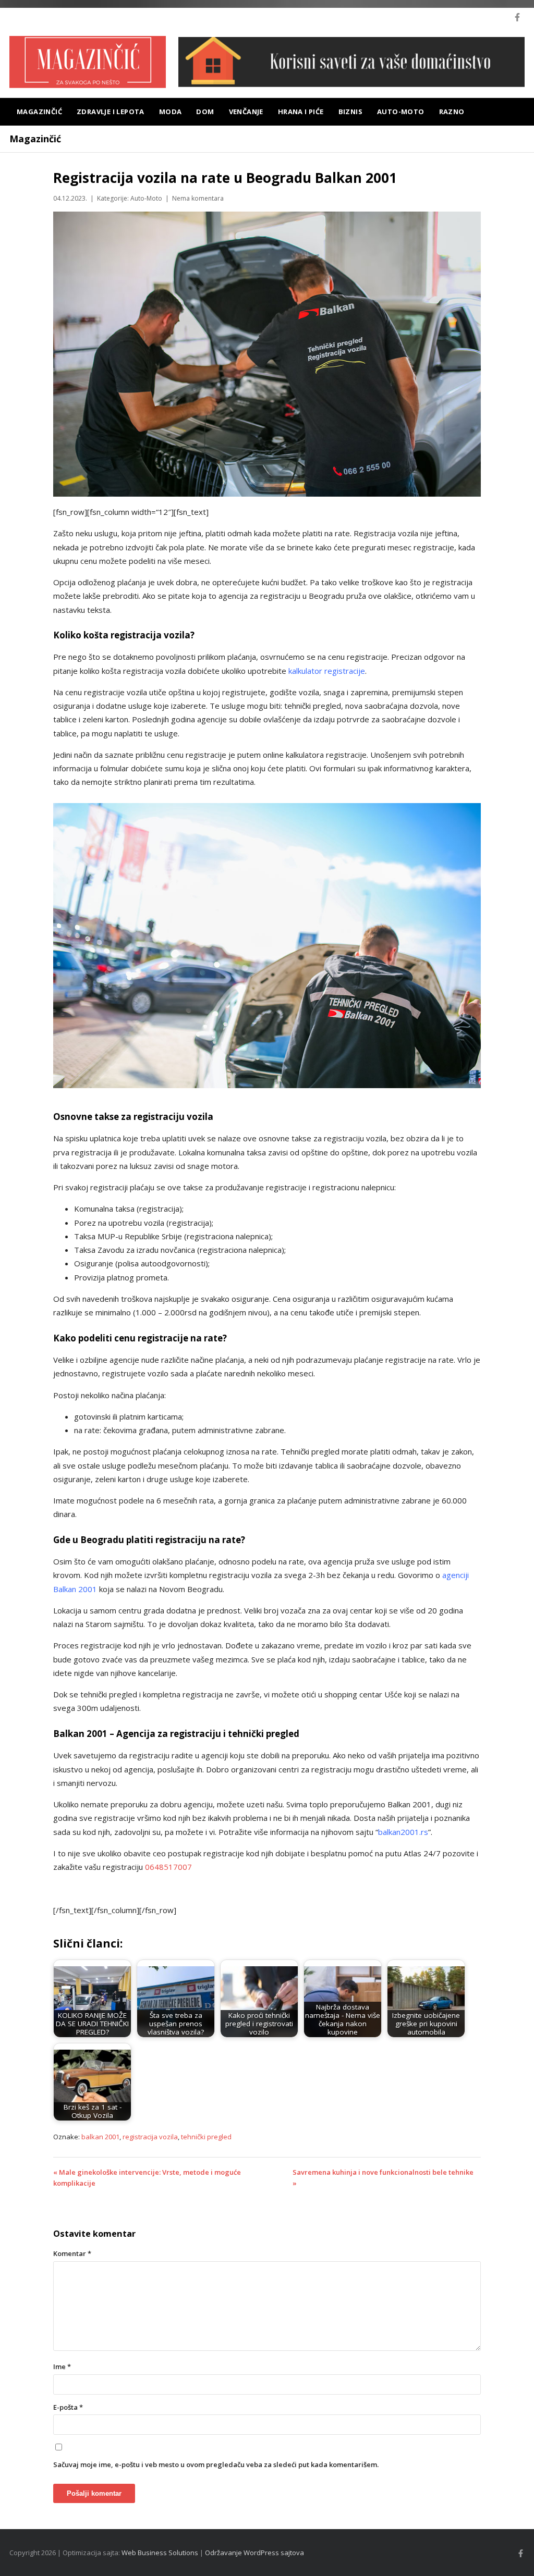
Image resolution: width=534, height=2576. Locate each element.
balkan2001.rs (403, 1832)
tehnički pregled (206, 2137)
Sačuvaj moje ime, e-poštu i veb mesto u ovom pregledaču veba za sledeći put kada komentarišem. (216, 2464)
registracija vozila (150, 2137)
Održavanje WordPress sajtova (254, 2553)
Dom (205, 112)
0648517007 (168, 1867)
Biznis (350, 112)
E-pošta (68, 2407)
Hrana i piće (301, 112)
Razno (452, 112)
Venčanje (246, 112)
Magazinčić (39, 112)
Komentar (72, 2253)
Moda (171, 112)
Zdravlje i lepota (111, 112)
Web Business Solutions (160, 2553)
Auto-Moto (401, 112)
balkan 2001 (100, 2137)
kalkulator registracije (327, 671)
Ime (62, 2367)
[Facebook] (517, 17)
